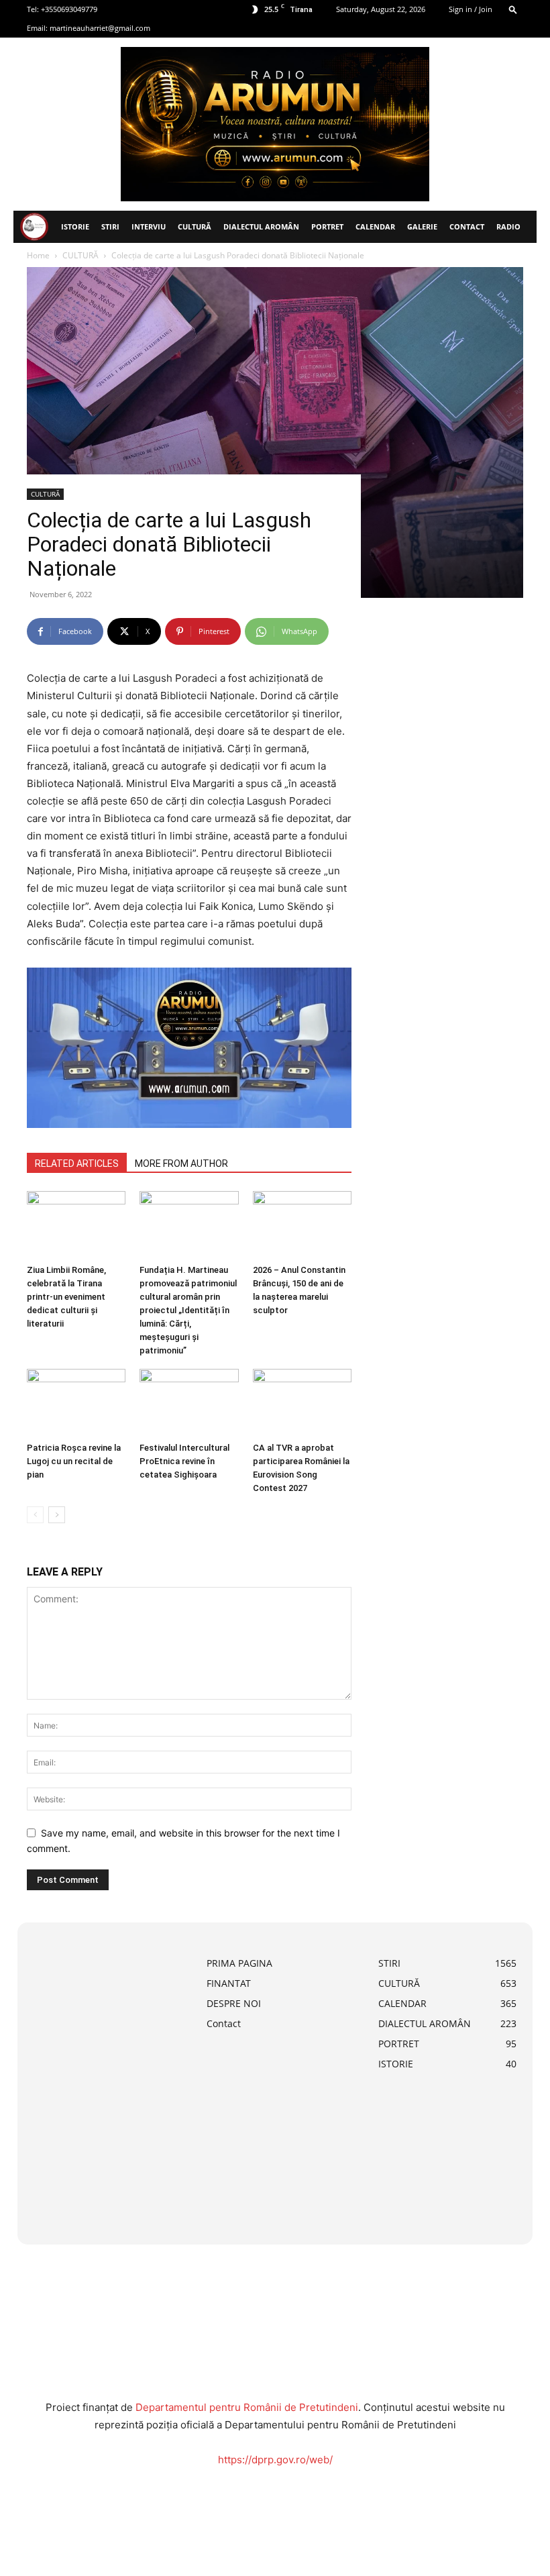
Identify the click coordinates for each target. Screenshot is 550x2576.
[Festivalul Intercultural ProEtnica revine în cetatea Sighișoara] (189, 1403)
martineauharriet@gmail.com (100, 28)
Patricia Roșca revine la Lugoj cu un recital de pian (74, 1461)
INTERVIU (149, 226)
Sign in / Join (471, 9)
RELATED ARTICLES (77, 1164)
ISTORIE (75, 226)
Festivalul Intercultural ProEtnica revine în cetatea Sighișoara (184, 1461)
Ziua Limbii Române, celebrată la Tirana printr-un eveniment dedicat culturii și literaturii (66, 1297)
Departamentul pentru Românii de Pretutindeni (247, 2407)
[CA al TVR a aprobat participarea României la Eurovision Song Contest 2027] (302, 1403)
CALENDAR (375, 226)
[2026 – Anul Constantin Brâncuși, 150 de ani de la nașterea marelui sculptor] (302, 1225)
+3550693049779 (69, 9)
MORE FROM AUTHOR (181, 1164)
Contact (467, 226)
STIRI (110, 226)
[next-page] (57, 1515)
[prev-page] (35, 1515)
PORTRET (327, 226)
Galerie (422, 226)
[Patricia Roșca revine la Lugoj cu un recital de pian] (76, 1403)
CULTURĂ (195, 226)
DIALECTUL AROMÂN (261, 226)
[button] (513, 9)
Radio (508, 226)
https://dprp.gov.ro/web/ (275, 2460)
